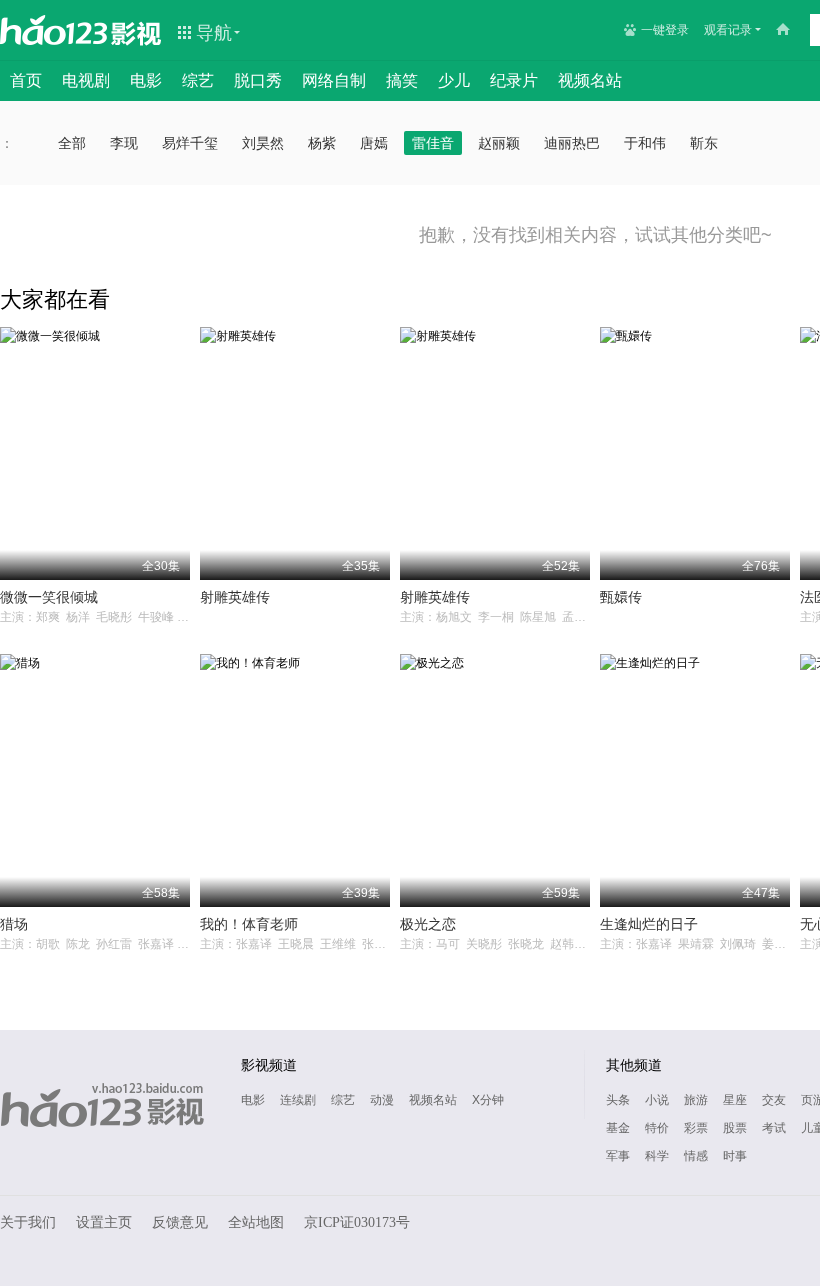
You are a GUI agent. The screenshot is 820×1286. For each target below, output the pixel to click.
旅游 (696, 1100)
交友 (774, 1100)
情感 (696, 1156)
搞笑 (402, 80)
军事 (618, 1156)
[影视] (137, 32)
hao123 (54, 30)
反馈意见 (180, 1222)
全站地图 (256, 1222)
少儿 (454, 80)
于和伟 (645, 143)
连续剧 (298, 1100)
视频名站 (590, 80)
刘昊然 (263, 143)
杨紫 (322, 143)
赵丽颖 (499, 143)
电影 (146, 80)
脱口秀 (258, 80)
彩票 (696, 1128)
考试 (774, 1128)
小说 (657, 1100)
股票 (735, 1128)
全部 (72, 143)
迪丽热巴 (572, 143)
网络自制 (334, 80)
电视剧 (86, 80)
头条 (618, 1100)
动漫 (382, 1100)
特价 (657, 1128)
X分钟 (488, 1100)
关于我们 (28, 1222)
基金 (618, 1128)
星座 (735, 1100)
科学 (657, 1156)
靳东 (704, 143)
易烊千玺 (190, 143)
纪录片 (514, 80)
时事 (735, 1156)
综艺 (198, 80)
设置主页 (104, 1222)
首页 (26, 80)
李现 (124, 143)
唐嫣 (374, 143)
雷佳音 (433, 143)
